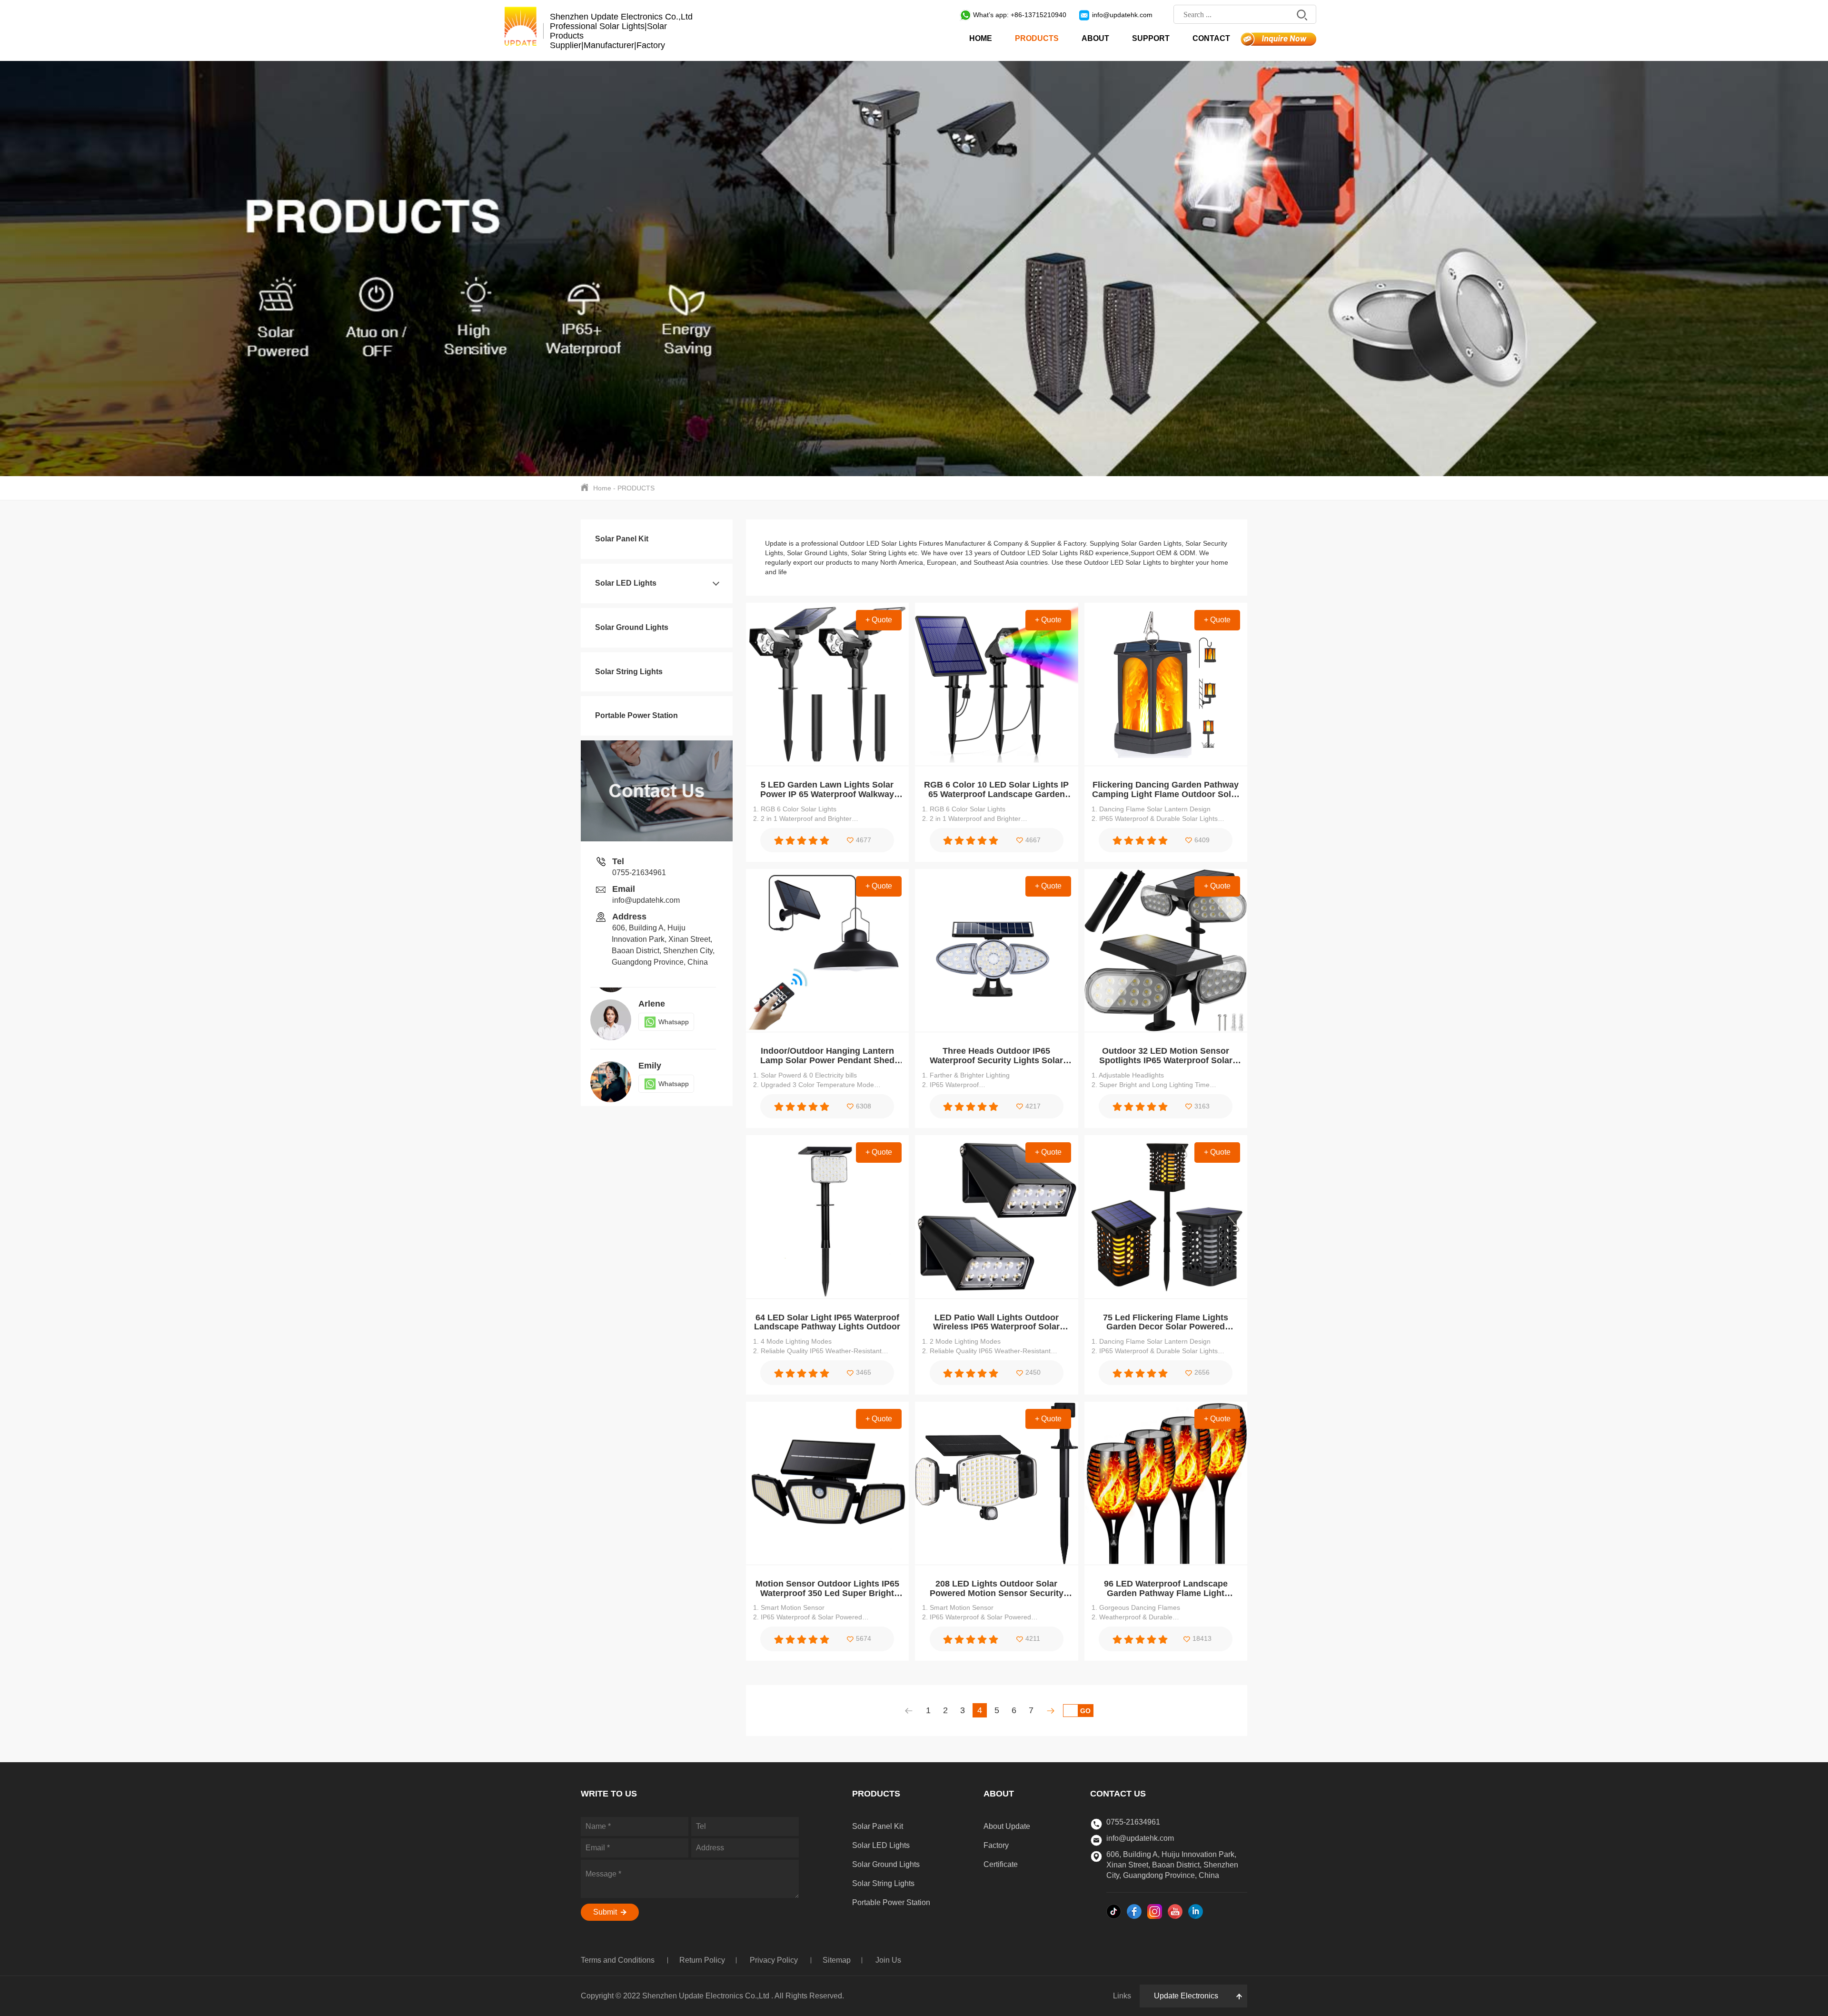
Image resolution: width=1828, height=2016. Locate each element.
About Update (1007, 1826)
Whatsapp (674, 1022)
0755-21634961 (639, 873)
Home (981, 38)
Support (1151, 38)
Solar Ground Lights (632, 627)
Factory (996, 1845)
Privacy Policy (775, 1960)
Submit (606, 1912)
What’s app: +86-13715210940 (1020, 15)
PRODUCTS (1037, 38)
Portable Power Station (636, 715)
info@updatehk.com (1122, 15)
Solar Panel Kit (622, 539)
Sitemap (837, 1960)
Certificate (1001, 1864)
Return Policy (702, 1960)
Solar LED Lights (626, 583)
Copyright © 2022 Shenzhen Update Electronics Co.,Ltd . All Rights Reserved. (712, 1996)
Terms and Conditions (619, 1960)
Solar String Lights (629, 672)
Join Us (888, 1960)
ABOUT (1095, 38)
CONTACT (1211, 38)
